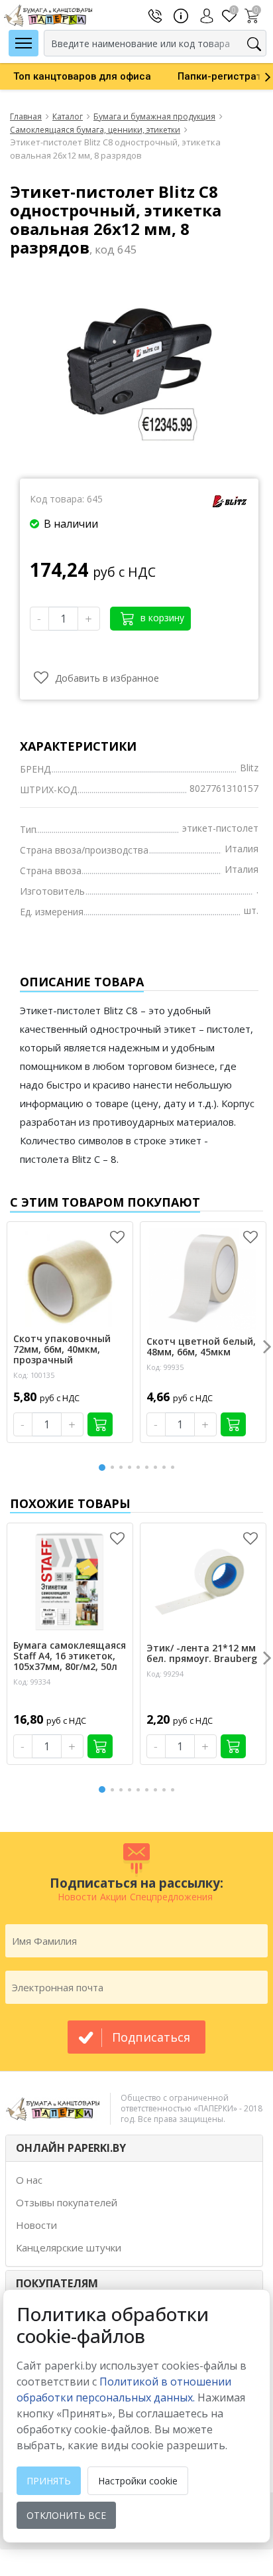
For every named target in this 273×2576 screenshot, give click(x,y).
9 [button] (175, 1467)
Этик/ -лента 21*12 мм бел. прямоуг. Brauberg (202, 1653)
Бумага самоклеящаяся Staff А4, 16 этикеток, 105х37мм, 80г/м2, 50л (70, 1656)
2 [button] (115, 1467)
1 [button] (103, 1466)
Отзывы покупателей (67, 2202)
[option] (82, 76)
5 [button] (140, 1467)
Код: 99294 (165, 1674)
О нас (29, 2180)
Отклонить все (66, 2515)
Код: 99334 (32, 1682)
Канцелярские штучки (69, 2247)
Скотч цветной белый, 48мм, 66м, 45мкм (201, 1347)
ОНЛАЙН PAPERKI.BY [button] (71, 2148)
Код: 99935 (165, 1367)
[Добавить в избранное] (117, 1237)
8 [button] (166, 1467)
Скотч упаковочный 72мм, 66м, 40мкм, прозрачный (62, 1349)
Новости (36, 2225)
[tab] (134, 2148)
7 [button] (158, 1467)
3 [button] (123, 1467)
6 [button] (149, 1467)
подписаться (151, 2037)
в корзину (161, 618)
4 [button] (132, 1467)
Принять (49, 2481)
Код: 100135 (34, 1375)
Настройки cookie (138, 2481)
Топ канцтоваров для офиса (82, 76)
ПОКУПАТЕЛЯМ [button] (57, 2283)
